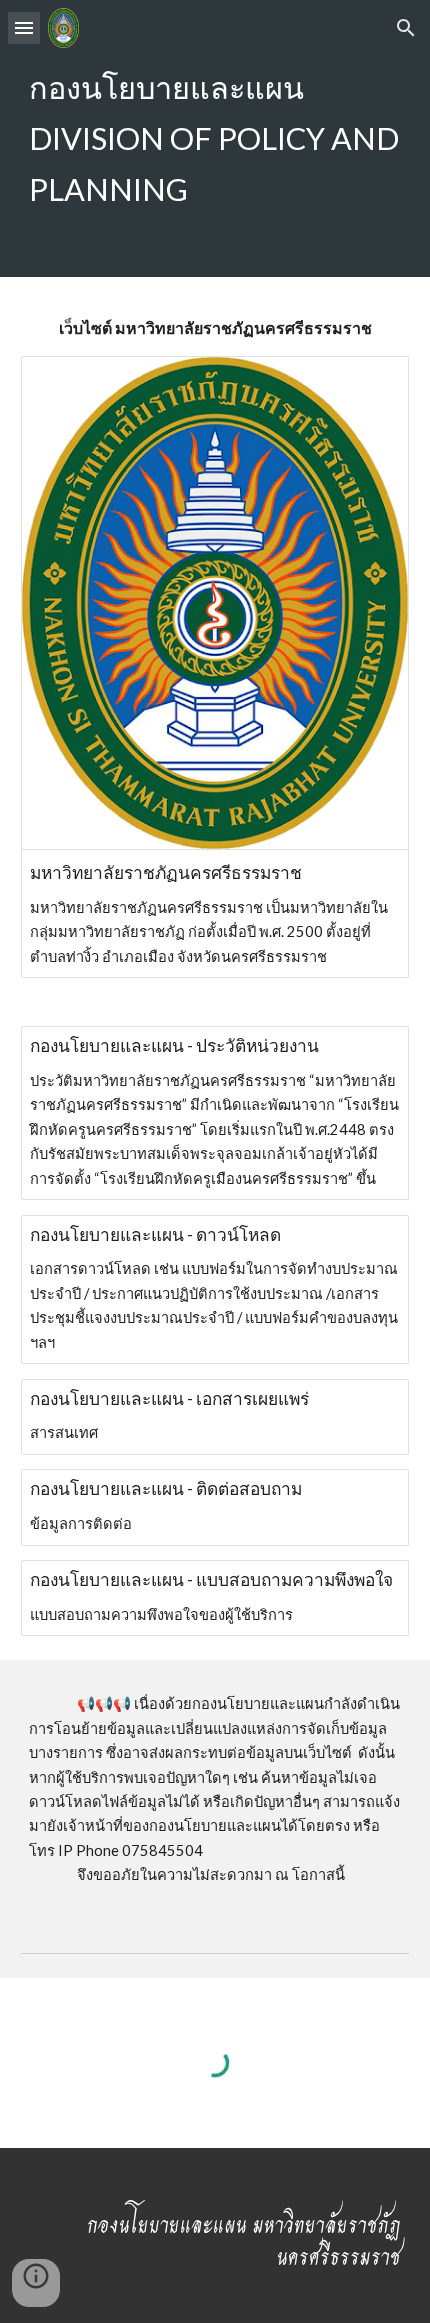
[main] (215, 138)
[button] (24, 27)
